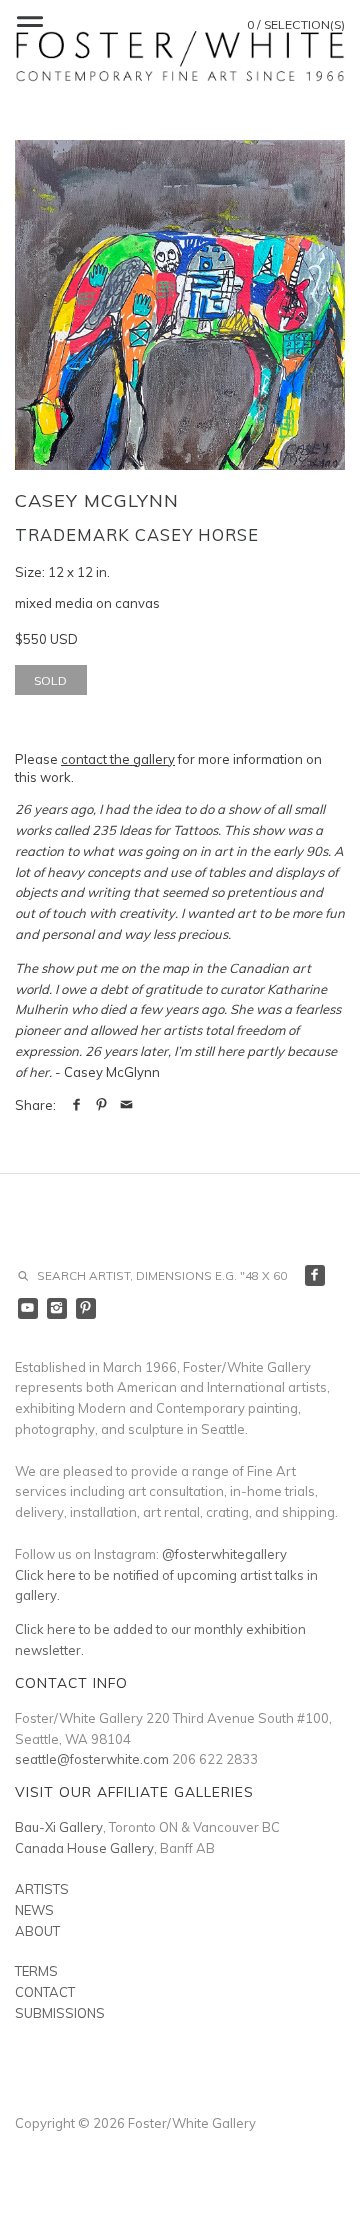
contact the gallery (118, 759)
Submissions (60, 2013)
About (37, 1931)
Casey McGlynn (97, 500)
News (34, 1910)
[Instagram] (57, 1308)
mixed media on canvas (87, 603)
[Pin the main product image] (101, 1105)
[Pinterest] (86, 1308)
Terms (36, 1971)
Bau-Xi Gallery (59, 1827)
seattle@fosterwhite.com (92, 1759)
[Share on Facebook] (76, 1105)
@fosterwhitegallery (224, 1554)
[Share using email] (126, 1105)
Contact (45, 1992)
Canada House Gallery (84, 1848)
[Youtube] (28, 1308)
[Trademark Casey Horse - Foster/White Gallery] (180, 305)
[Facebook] (315, 1275)
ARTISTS (42, 1889)
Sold (50, 680)
